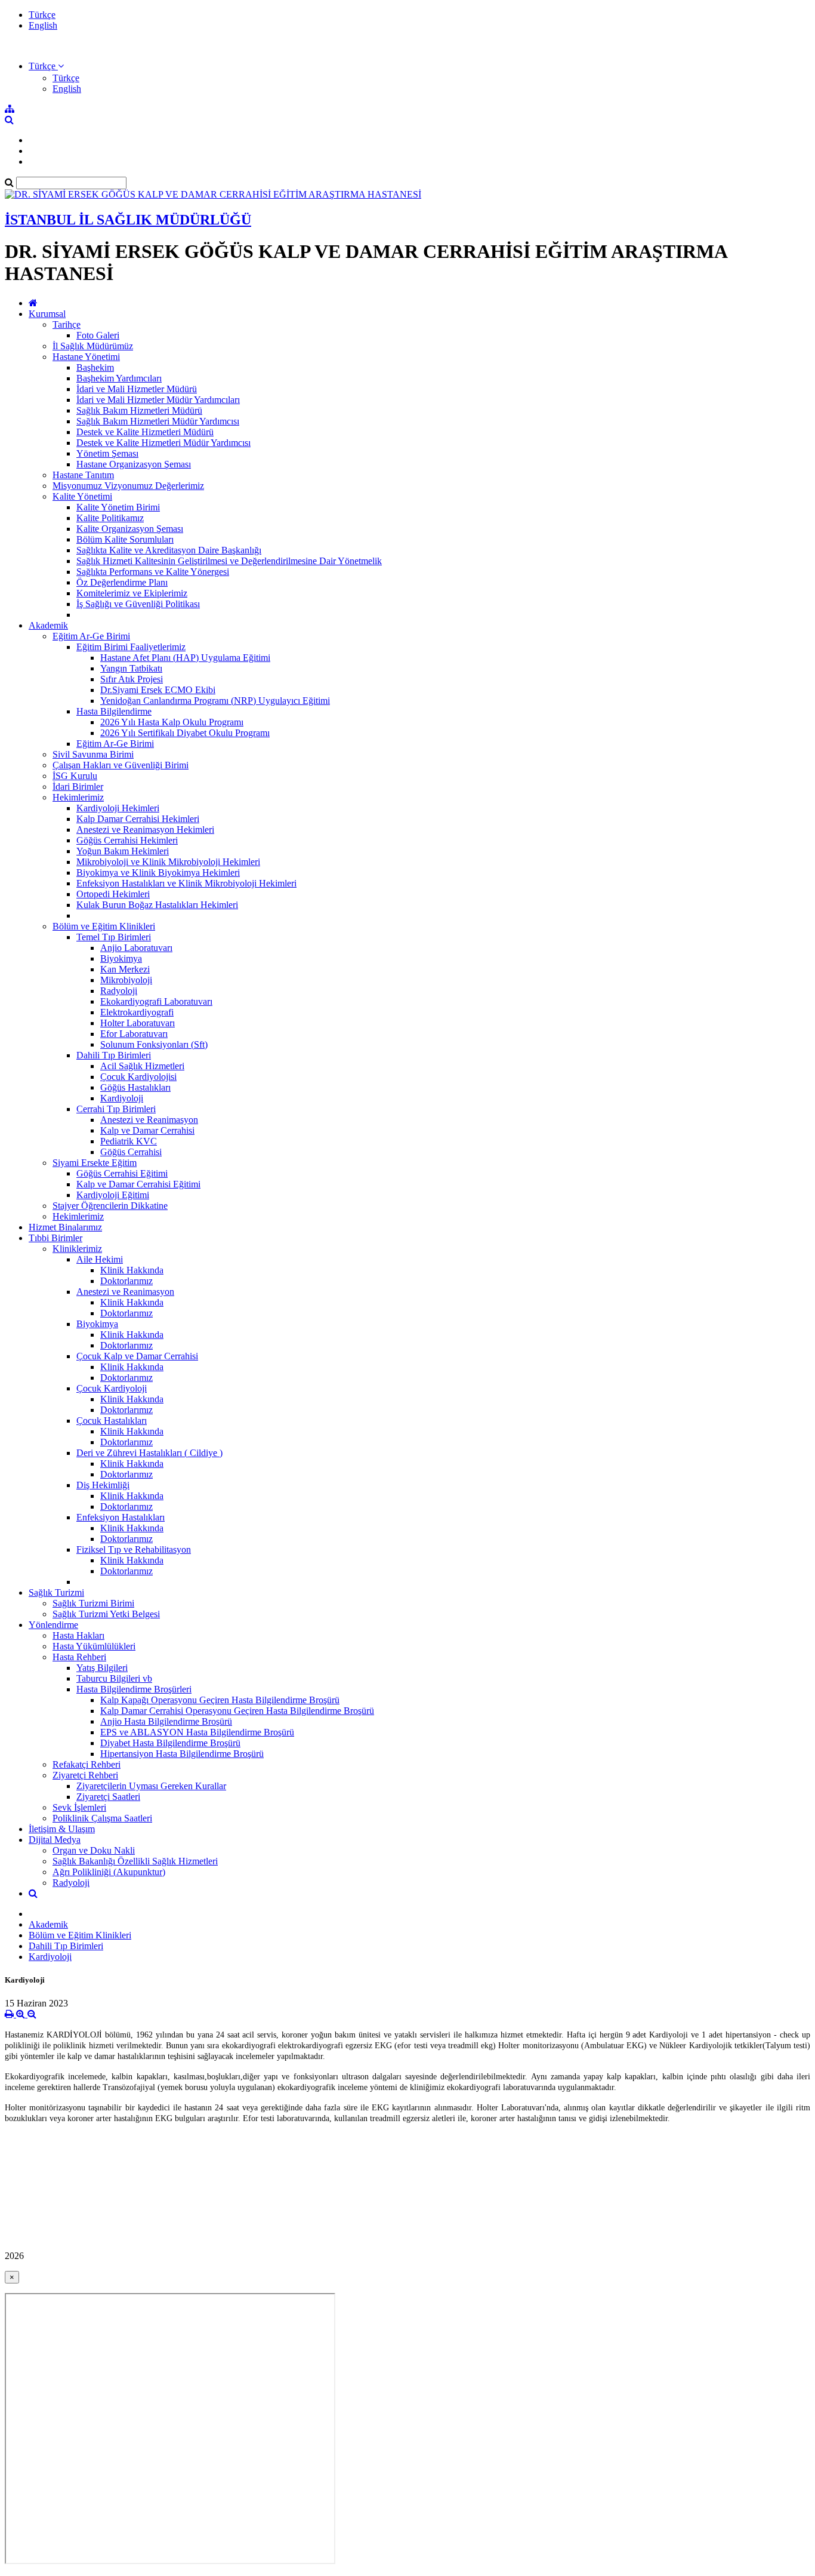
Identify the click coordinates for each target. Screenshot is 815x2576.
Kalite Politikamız (110, 518)
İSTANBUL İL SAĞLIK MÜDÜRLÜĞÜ (128, 220)
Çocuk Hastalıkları (112, 1421)
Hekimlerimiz (78, 797)
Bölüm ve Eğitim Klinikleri (104, 926)
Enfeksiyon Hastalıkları (121, 1517)
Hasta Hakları (78, 1635)
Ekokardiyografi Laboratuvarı (156, 1001)
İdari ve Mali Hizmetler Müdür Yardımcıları (158, 400)
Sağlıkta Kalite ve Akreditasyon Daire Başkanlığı (169, 550)
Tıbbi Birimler (55, 1238)
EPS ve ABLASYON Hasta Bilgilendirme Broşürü (197, 1732)
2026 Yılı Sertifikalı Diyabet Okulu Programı (185, 733)
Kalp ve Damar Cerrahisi (147, 1130)
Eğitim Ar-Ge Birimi (91, 636)
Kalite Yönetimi (82, 496)
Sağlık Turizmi (56, 1592)
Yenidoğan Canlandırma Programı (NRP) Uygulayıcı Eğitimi (215, 701)
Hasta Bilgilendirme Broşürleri (134, 1689)
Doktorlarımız (126, 1281)
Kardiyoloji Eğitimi (113, 1195)
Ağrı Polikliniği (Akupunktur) (109, 1872)
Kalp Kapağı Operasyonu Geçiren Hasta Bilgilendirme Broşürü (220, 1700)
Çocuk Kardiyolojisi (138, 1077)
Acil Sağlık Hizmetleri (142, 1066)
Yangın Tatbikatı (131, 668)
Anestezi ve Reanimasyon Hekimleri (145, 830)
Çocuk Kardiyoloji (112, 1388)
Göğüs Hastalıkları (135, 1087)
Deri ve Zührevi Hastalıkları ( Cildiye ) (149, 1453)
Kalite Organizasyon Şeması (130, 529)
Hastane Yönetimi (86, 357)
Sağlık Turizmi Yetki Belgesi (106, 1614)
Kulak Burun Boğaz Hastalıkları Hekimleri (157, 905)
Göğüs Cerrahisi (131, 1152)
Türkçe (42, 15)
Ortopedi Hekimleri (113, 894)
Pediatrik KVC (129, 1141)
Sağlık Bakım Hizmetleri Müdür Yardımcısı (158, 421)
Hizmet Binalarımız (65, 1227)
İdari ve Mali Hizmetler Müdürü (137, 389)
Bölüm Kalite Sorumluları (125, 539)
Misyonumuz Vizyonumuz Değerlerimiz (128, 486)
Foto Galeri (98, 335)
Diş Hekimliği (103, 1485)
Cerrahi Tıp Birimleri (116, 1109)
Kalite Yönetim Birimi (118, 507)
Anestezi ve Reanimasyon (149, 1120)
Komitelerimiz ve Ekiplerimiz (132, 593)
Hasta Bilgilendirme (114, 711)
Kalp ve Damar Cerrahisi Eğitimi (138, 1184)
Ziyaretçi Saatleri (108, 1797)
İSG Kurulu (75, 776)
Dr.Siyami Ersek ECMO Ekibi (158, 690)
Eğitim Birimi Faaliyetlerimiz (131, 647)
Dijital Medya (55, 1840)
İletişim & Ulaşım (62, 1829)
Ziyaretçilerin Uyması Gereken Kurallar (151, 1786)
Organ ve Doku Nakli (94, 1850)
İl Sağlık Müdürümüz (93, 346)
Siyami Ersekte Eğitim (95, 1163)
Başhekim (95, 367)
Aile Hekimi (100, 1259)
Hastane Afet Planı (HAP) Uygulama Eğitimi (185, 658)
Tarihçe (67, 324)
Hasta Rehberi (79, 1657)
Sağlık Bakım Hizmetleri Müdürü (139, 410)
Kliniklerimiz (77, 1249)
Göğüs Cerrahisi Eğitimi (122, 1173)
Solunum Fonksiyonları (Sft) (154, 1044)
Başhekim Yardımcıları (119, 378)
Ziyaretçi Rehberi (85, 1775)
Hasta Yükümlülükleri (94, 1646)
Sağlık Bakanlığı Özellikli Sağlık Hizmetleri (135, 1861)
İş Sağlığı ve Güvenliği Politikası (138, 604)
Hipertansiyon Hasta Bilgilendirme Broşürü (182, 1754)
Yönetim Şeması (107, 453)
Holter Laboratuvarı (138, 1023)
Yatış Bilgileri (102, 1668)
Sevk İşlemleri (79, 1807)
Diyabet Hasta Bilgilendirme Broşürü (170, 1743)
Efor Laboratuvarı (134, 1034)
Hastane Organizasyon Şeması (134, 464)
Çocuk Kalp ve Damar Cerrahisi (137, 1356)
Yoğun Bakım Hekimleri (123, 851)
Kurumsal (47, 314)
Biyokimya (121, 958)
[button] (46, 66)
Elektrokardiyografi (137, 1012)
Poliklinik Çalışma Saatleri (102, 1818)
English (43, 25)
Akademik (48, 625)
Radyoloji (119, 991)
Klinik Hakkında (132, 1270)
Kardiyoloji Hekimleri (118, 808)
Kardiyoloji (122, 1098)
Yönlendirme (53, 1625)
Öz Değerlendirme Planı (122, 582)
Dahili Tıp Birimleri (114, 1055)
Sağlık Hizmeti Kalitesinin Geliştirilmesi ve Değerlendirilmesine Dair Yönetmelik (229, 561)
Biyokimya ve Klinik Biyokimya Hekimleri (158, 872)
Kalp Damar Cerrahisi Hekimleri (138, 819)
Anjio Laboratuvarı (136, 948)
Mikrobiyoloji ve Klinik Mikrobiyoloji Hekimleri (168, 862)
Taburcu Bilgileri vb (114, 1678)
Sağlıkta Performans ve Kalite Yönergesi (153, 572)
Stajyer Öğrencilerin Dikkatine (110, 1206)
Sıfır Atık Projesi (132, 679)
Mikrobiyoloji (126, 980)
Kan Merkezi (125, 969)
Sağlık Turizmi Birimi (93, 1603)
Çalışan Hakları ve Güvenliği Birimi (121, 765)
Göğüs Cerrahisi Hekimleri (127, 840)
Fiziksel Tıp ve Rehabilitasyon (134, 1549)
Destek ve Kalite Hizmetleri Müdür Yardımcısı (163, 443)
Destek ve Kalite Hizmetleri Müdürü (145, 432)
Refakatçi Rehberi (87, 1764)
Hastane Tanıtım (83, 475)
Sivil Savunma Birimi (93, 754)
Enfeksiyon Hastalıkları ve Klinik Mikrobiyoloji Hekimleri (186, 883)
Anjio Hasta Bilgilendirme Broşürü (166, 1721)
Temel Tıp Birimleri (114, 937)
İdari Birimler (78, 787)
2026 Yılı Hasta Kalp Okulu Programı (172, 722)
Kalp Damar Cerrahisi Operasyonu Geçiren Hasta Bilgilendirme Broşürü (237, 1711)
